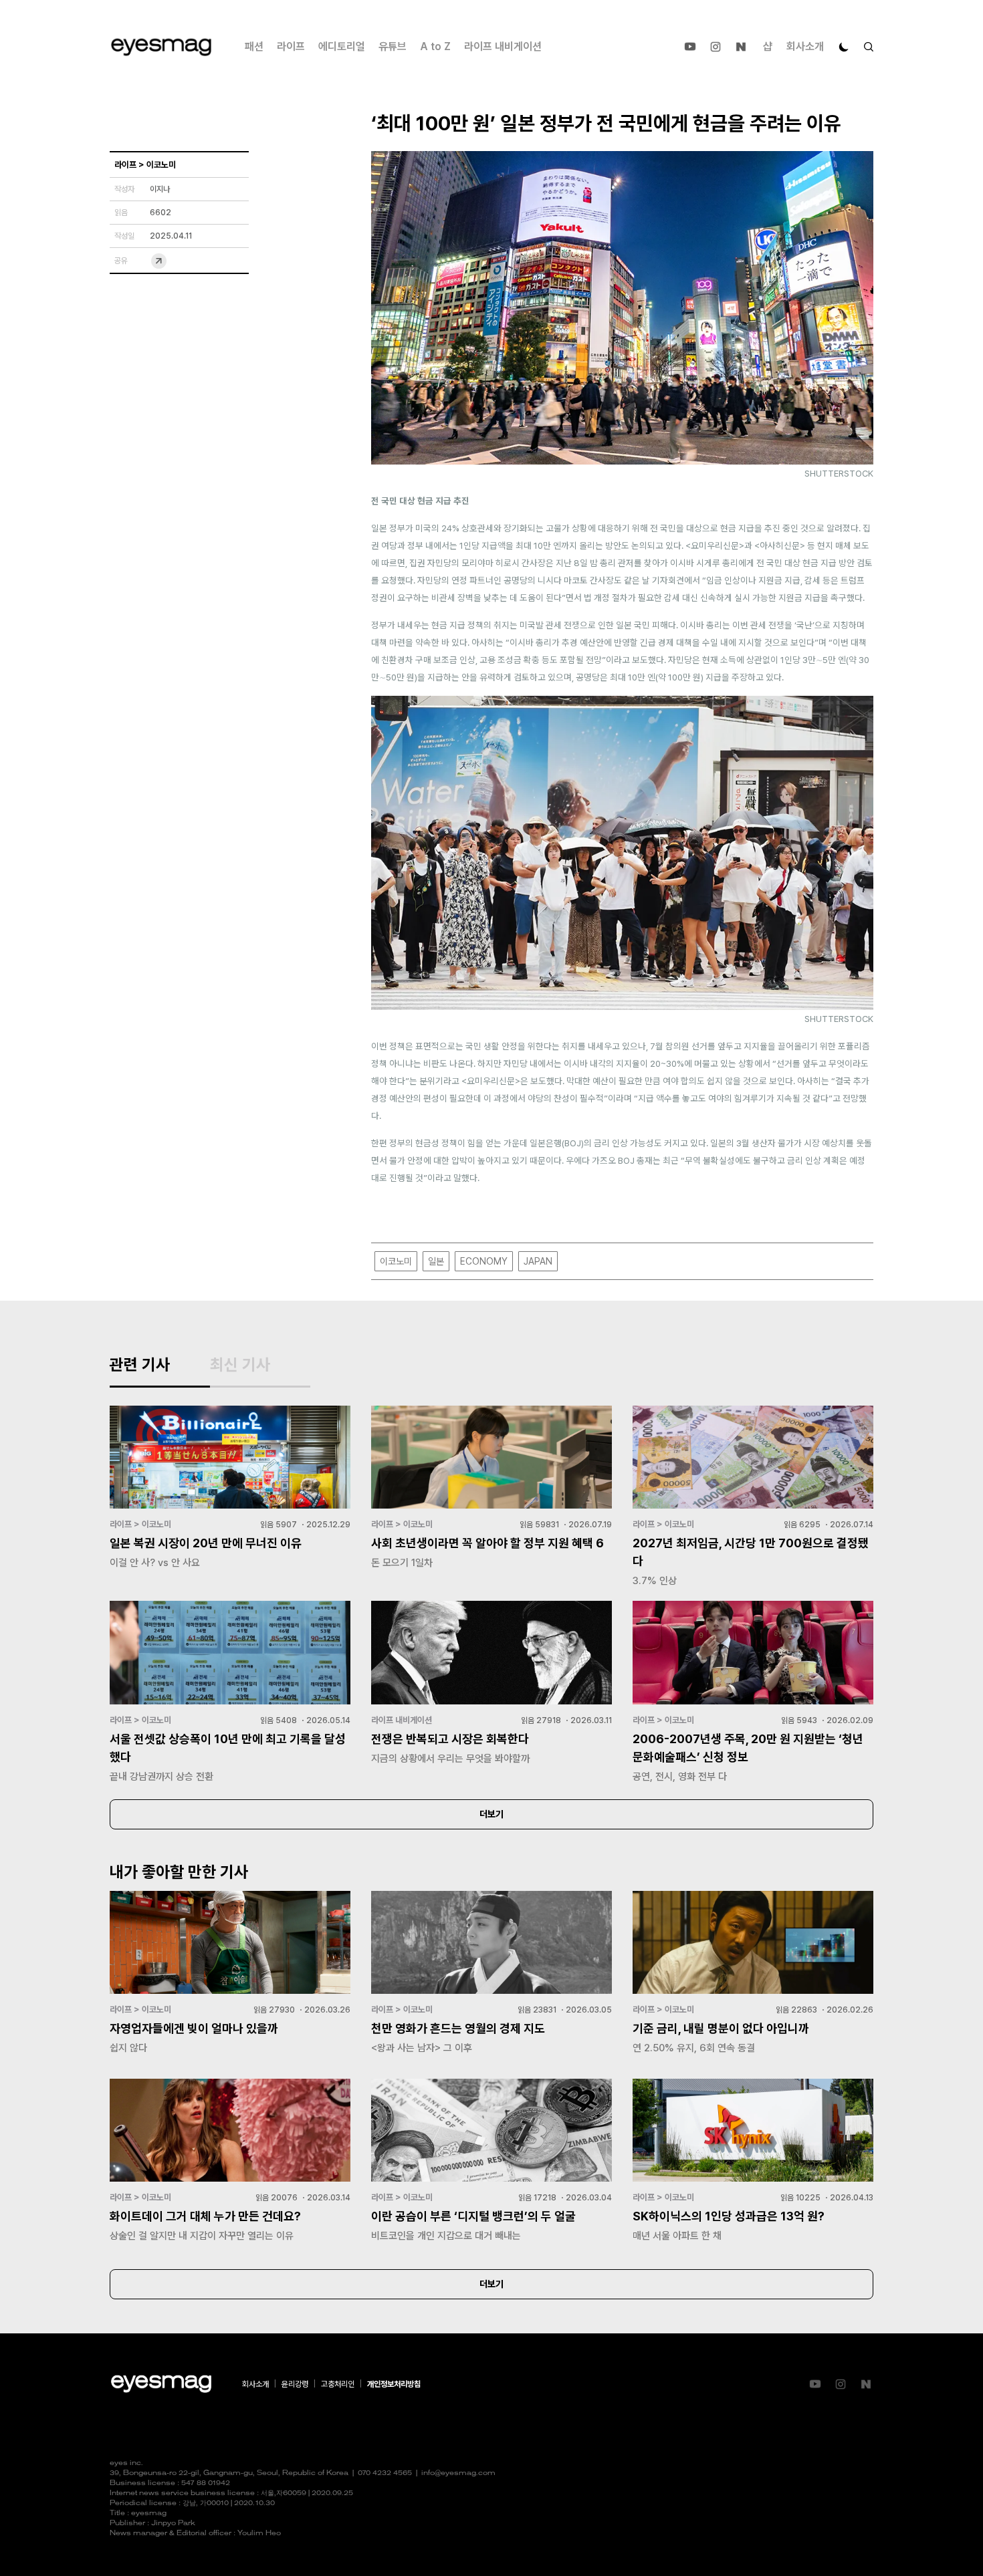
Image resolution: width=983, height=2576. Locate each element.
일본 (436, 1261)
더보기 (491, 1814)
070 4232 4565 (385, 2473)
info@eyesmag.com (458, 2473)
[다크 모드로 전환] (844, 47)
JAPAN (538, 1261)
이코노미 (396, 1261)
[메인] (161, 47)
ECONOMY (484, 1261)
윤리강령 (295, 2384)
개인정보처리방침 (394, 2384)
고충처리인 (338, 2384)
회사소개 (805, 46)
